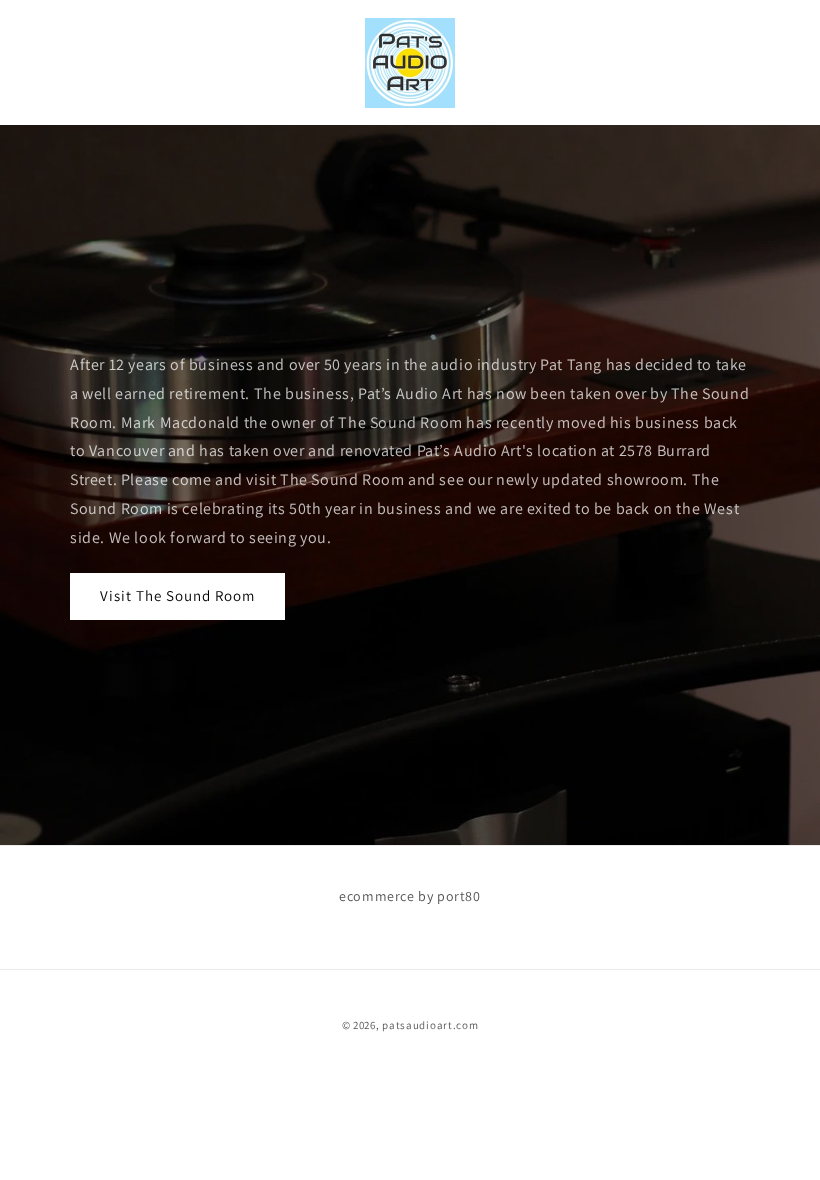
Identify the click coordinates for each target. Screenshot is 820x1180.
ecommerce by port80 (409, 896)
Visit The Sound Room (177, 595)
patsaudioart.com (430, 1025)
